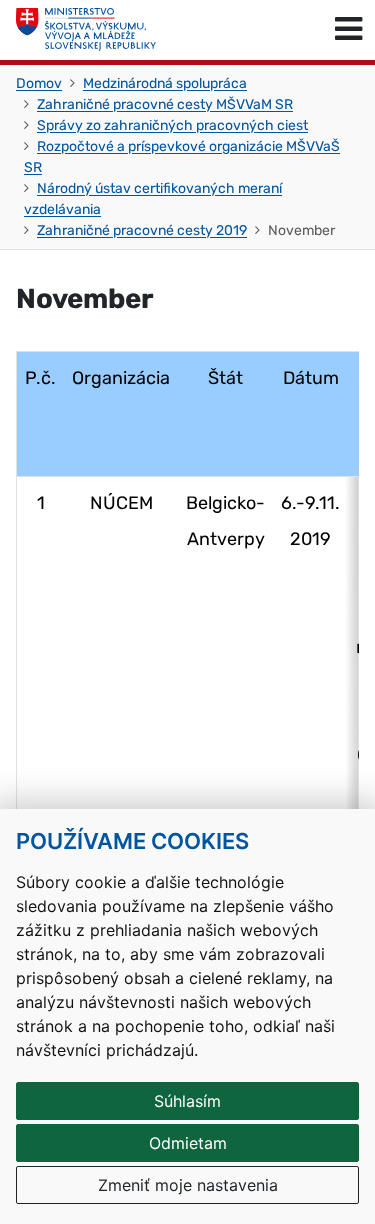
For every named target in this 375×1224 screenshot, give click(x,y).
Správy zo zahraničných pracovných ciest (172, 125)
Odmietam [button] (188, 1143)
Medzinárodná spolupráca (165, 83)
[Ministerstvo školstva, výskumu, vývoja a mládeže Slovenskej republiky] (86, 30)
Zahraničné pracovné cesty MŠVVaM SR (165, 104)
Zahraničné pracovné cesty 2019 (142, 230)
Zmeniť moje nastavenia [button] (188, 1185)
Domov (39, 83)
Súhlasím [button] (187, 1101)
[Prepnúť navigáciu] (348, 30)
